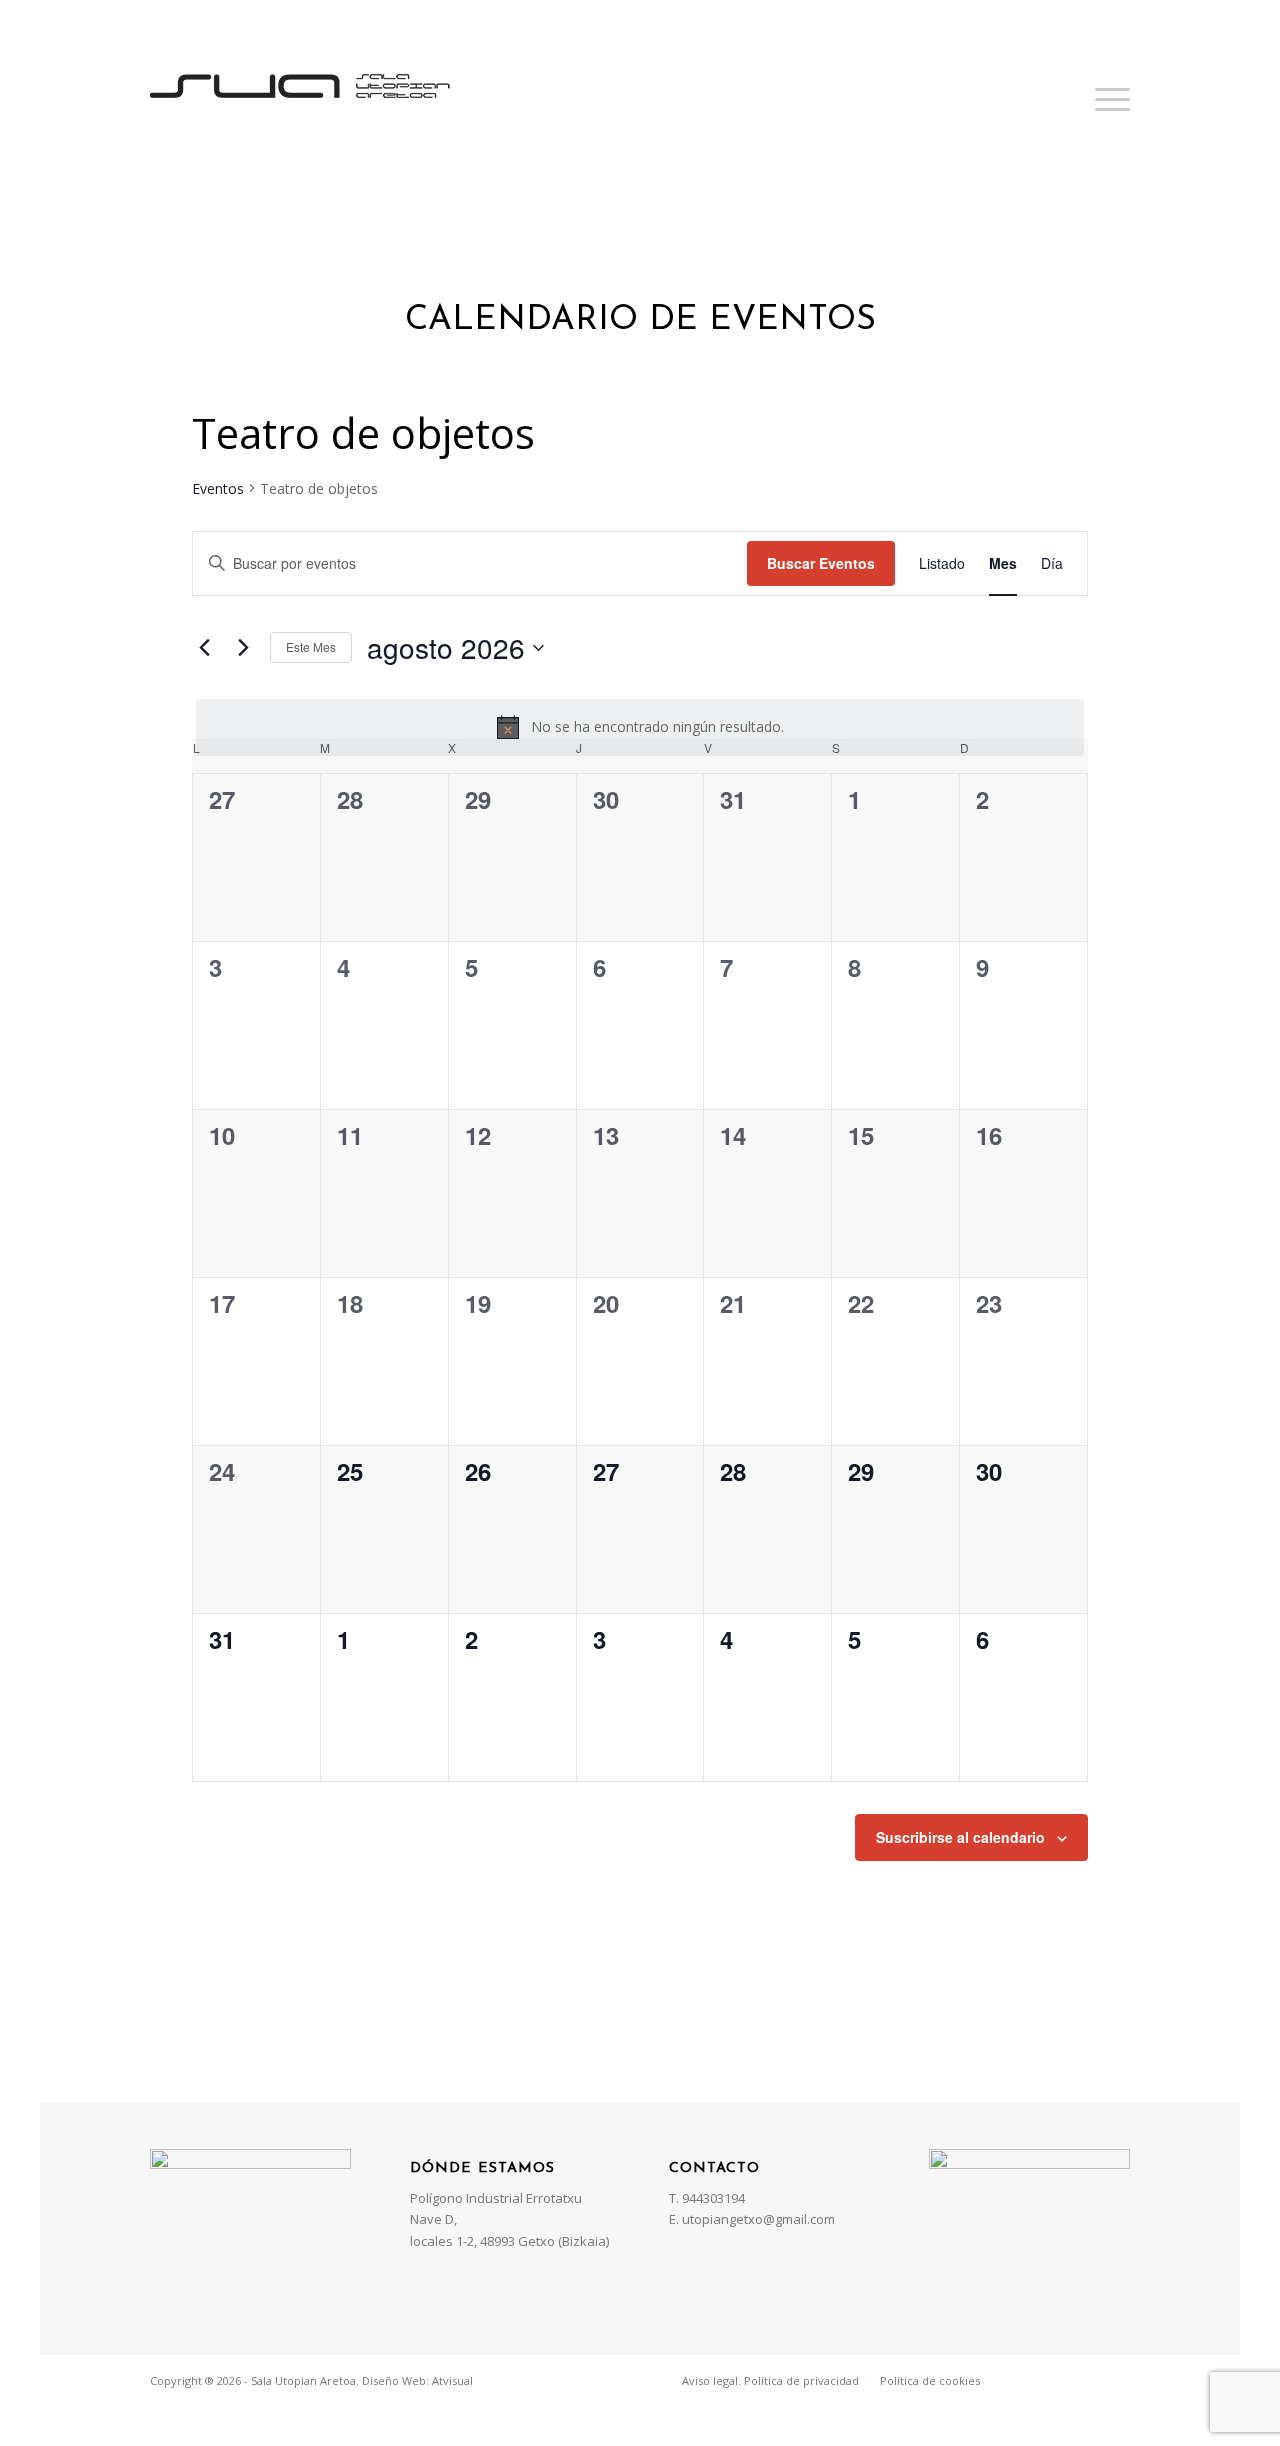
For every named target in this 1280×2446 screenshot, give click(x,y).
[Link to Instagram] (1085, 2380)
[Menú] (1106, 99)
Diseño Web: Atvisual (417, 2380)
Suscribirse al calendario (960, 1837)
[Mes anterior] (204, 648)
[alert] (640, 727)
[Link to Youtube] (1115, 2380)
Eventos (218, 488)
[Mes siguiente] (243, 648)
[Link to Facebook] (1025, 2380)
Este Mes (311, 646)
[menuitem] (770, 2381)
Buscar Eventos (821, 563)
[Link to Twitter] (1055, 2380)
